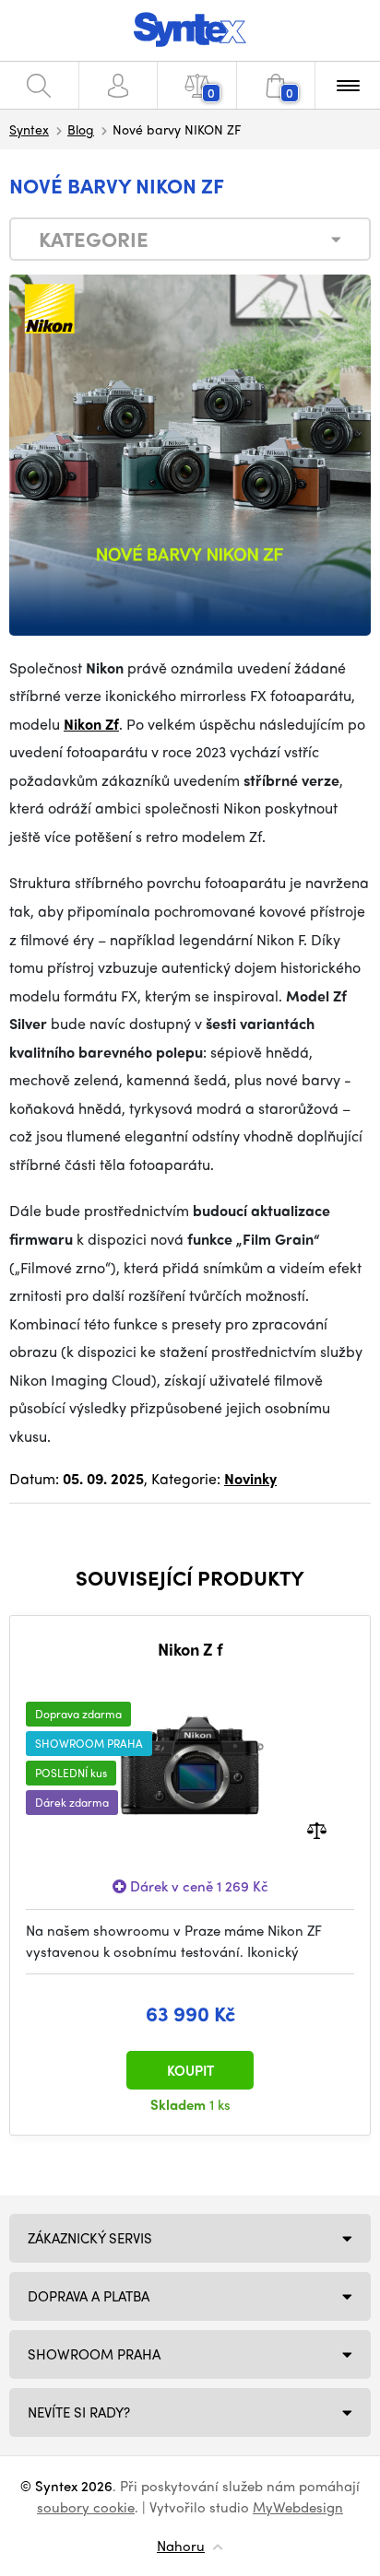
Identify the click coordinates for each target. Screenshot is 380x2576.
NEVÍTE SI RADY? (79, 2412)
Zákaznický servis (90, 2238)
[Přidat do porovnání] (317, 1829)
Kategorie (94, 239)
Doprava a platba (89, 2296)
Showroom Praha (94, 2354)
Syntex (29, 129)
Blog (81, 129)
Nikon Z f (190, 1649)
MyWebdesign (298, 2507)
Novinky (250, 1478)
